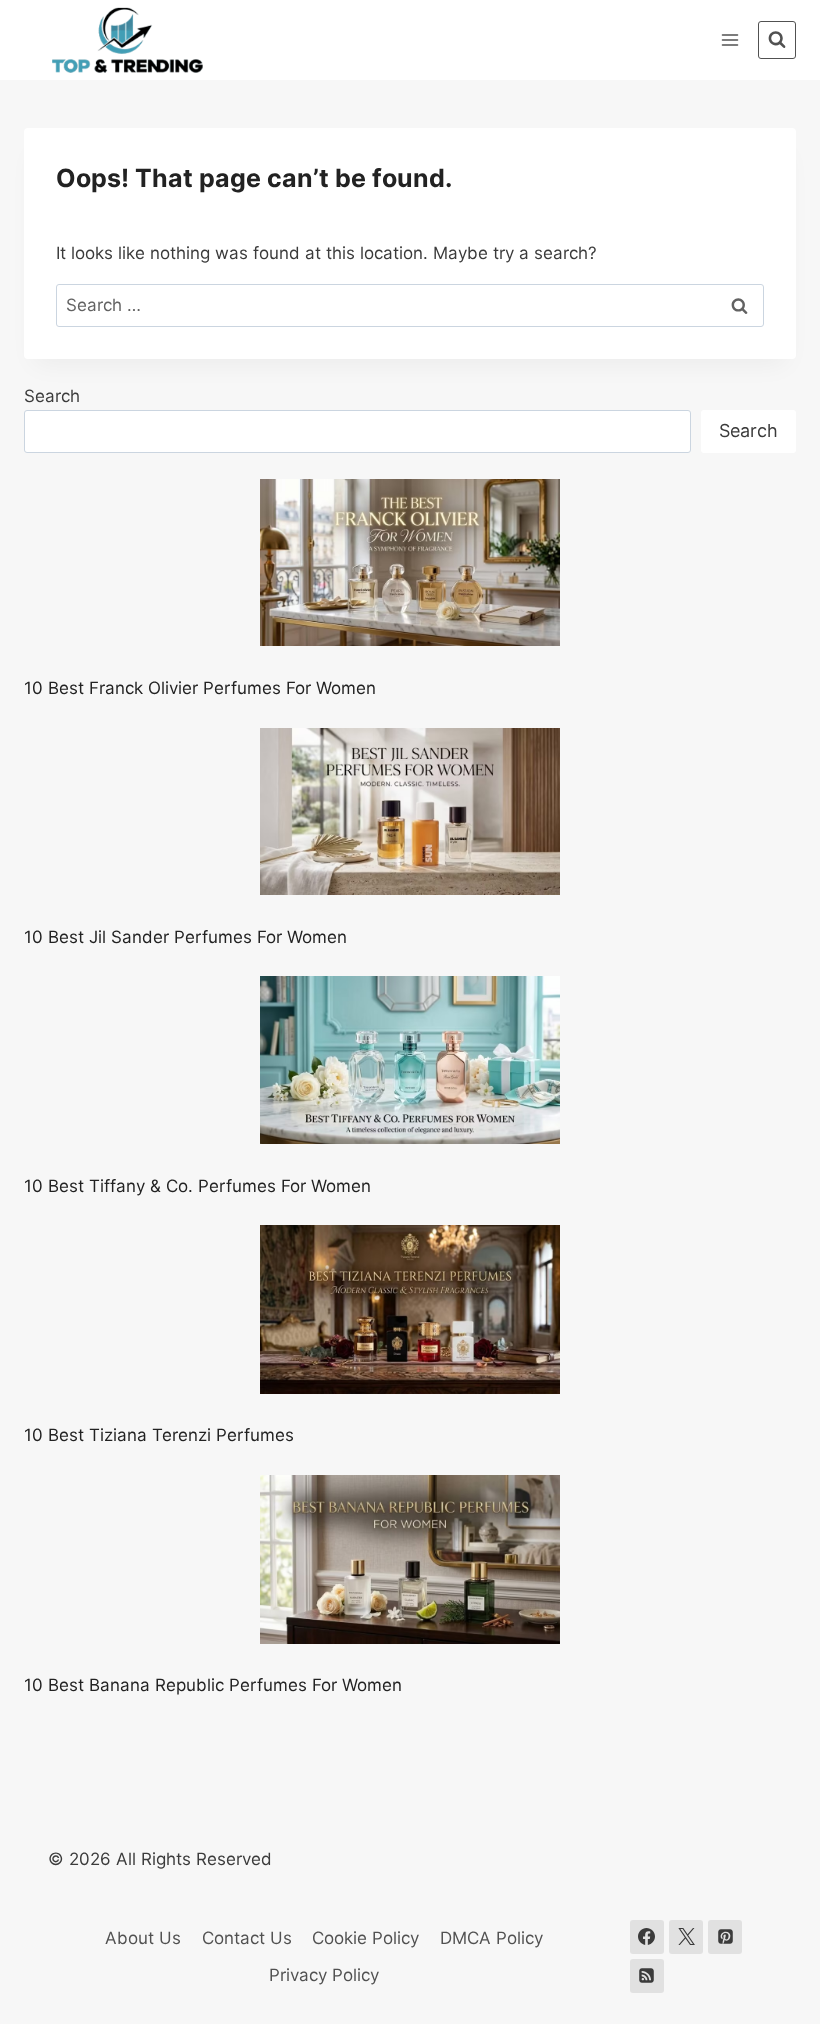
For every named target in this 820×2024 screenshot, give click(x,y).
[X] (686, 1937)
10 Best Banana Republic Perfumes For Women (213, 1685)
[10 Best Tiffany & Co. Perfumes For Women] (410, 1060)
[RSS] (647, 1976)
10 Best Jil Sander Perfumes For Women (185, 937)
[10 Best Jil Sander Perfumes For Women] (410, 812)
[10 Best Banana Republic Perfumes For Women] (410, 1559)
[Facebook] (647, 1937)
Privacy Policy (324, 1975)
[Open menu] (729, 39)
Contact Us (247, 1938)
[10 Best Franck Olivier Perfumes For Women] (410, 563)
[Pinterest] (725, 1937)
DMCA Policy (491, 1938)
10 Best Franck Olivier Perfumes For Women (200, 688)
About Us (143, 1938)
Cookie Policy (365, 1938)
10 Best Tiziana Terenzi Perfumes (159, 1435)
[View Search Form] (777, 40)
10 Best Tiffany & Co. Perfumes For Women (197, 1186)
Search (52, 396)
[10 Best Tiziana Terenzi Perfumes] (410, 1309)
